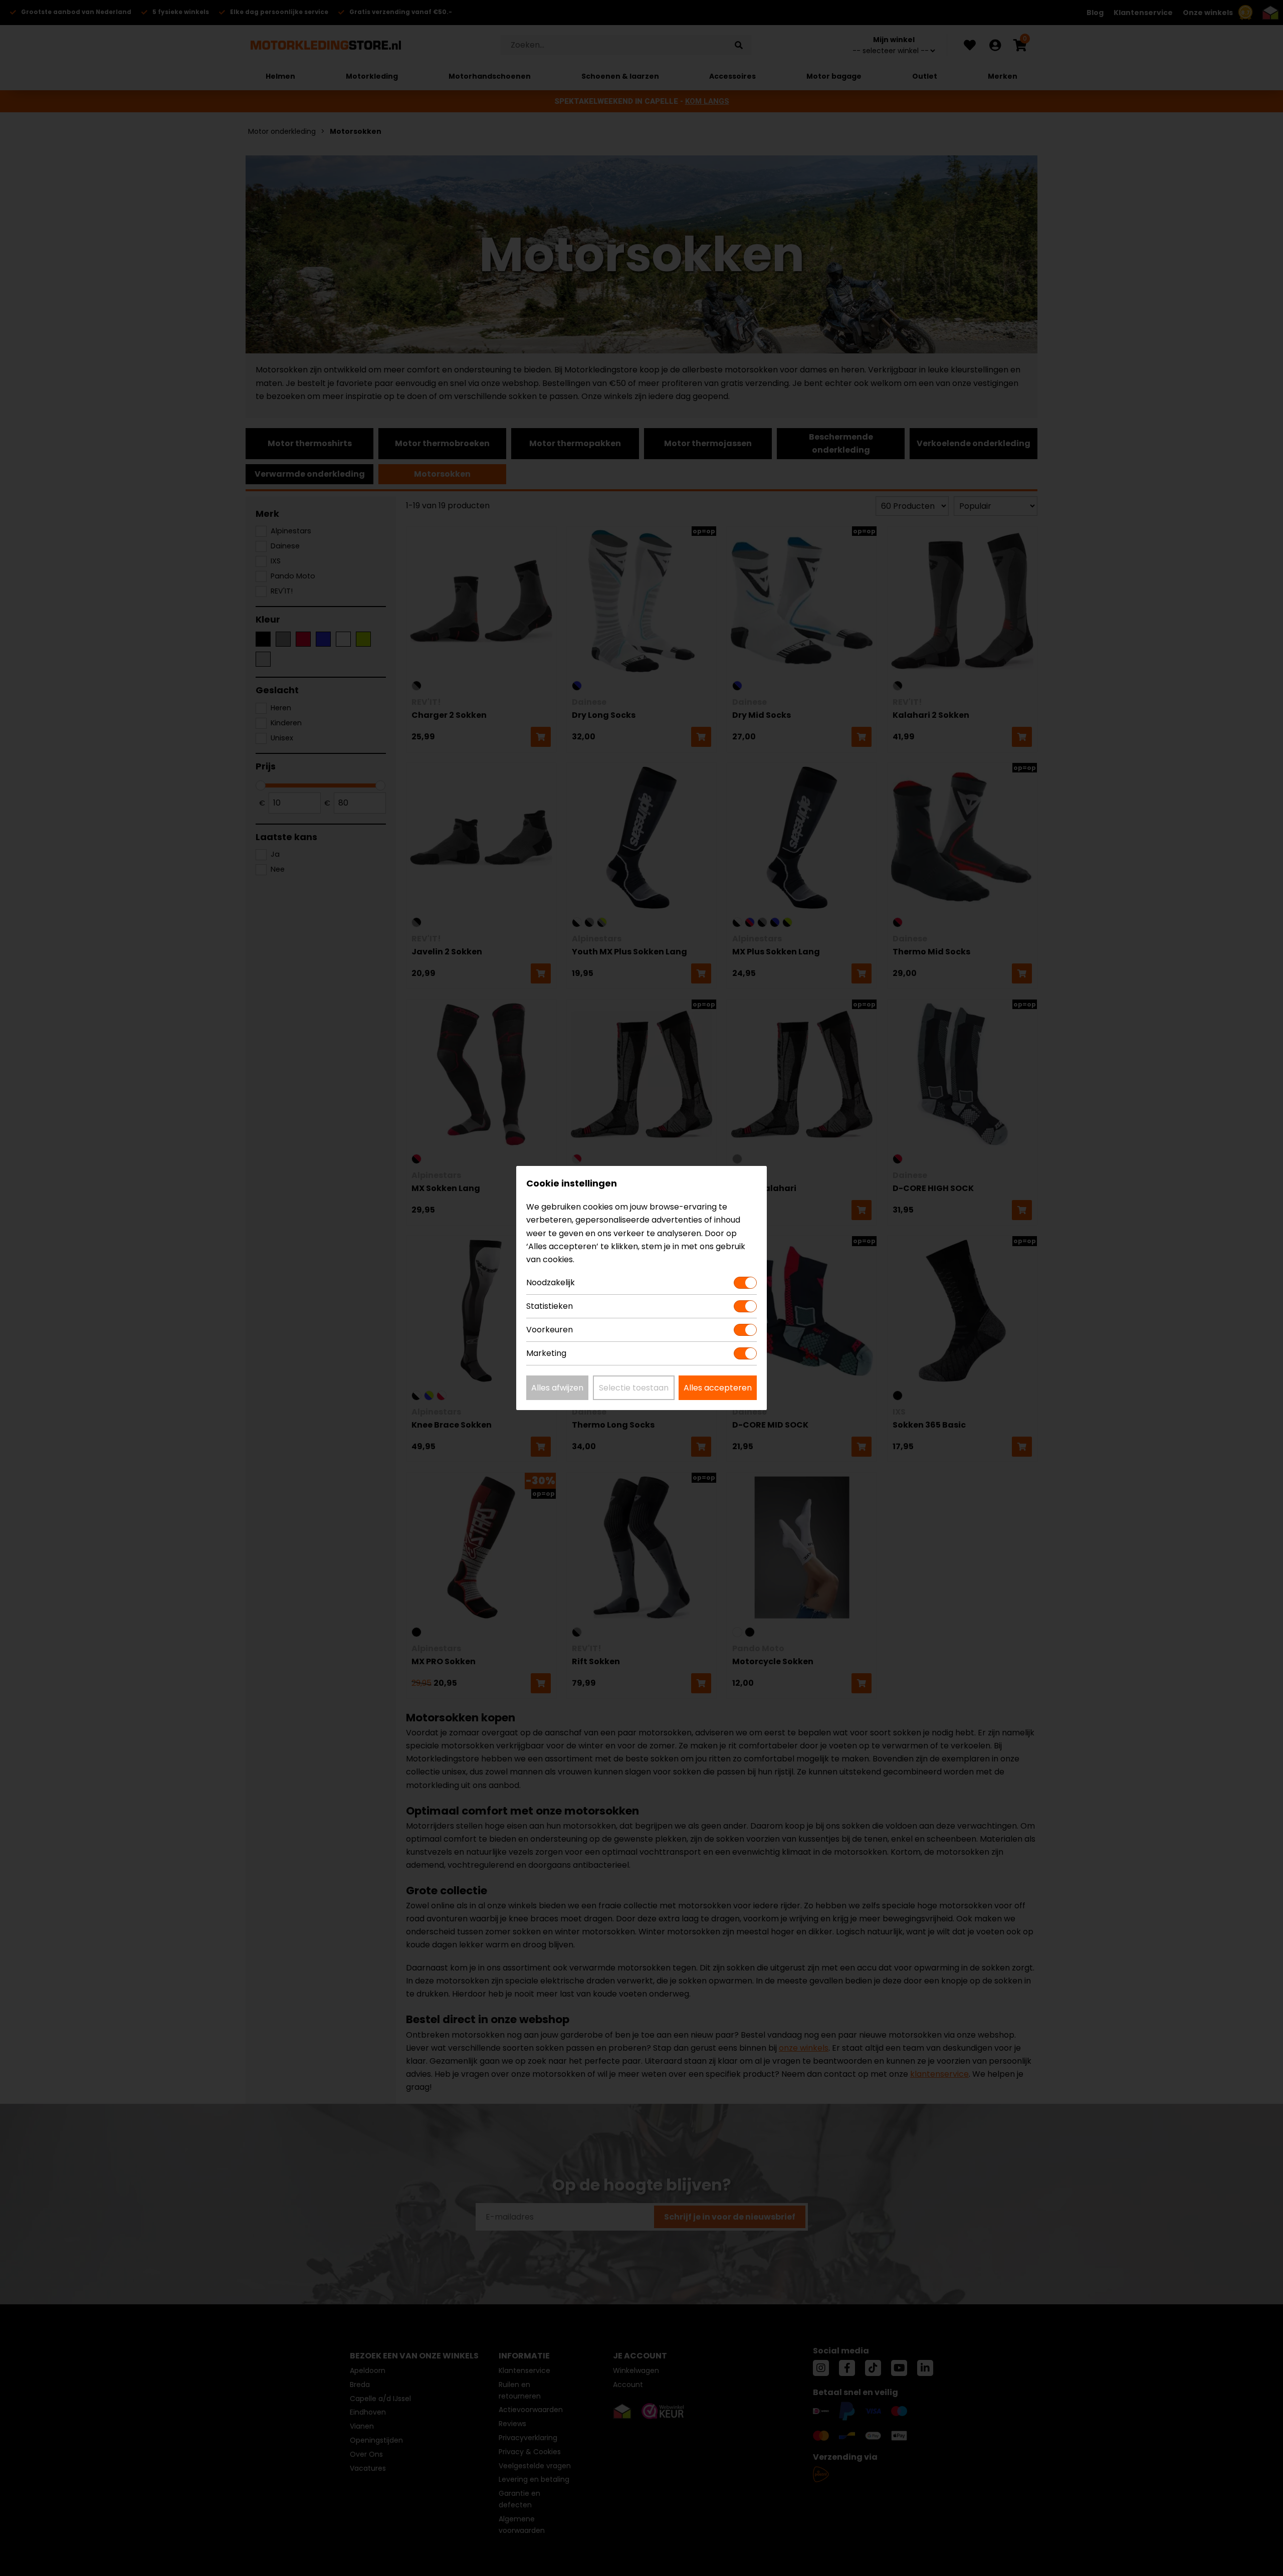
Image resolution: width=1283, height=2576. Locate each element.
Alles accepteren (718, 1388)
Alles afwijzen (557, 1388)
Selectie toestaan (634, 1388)
